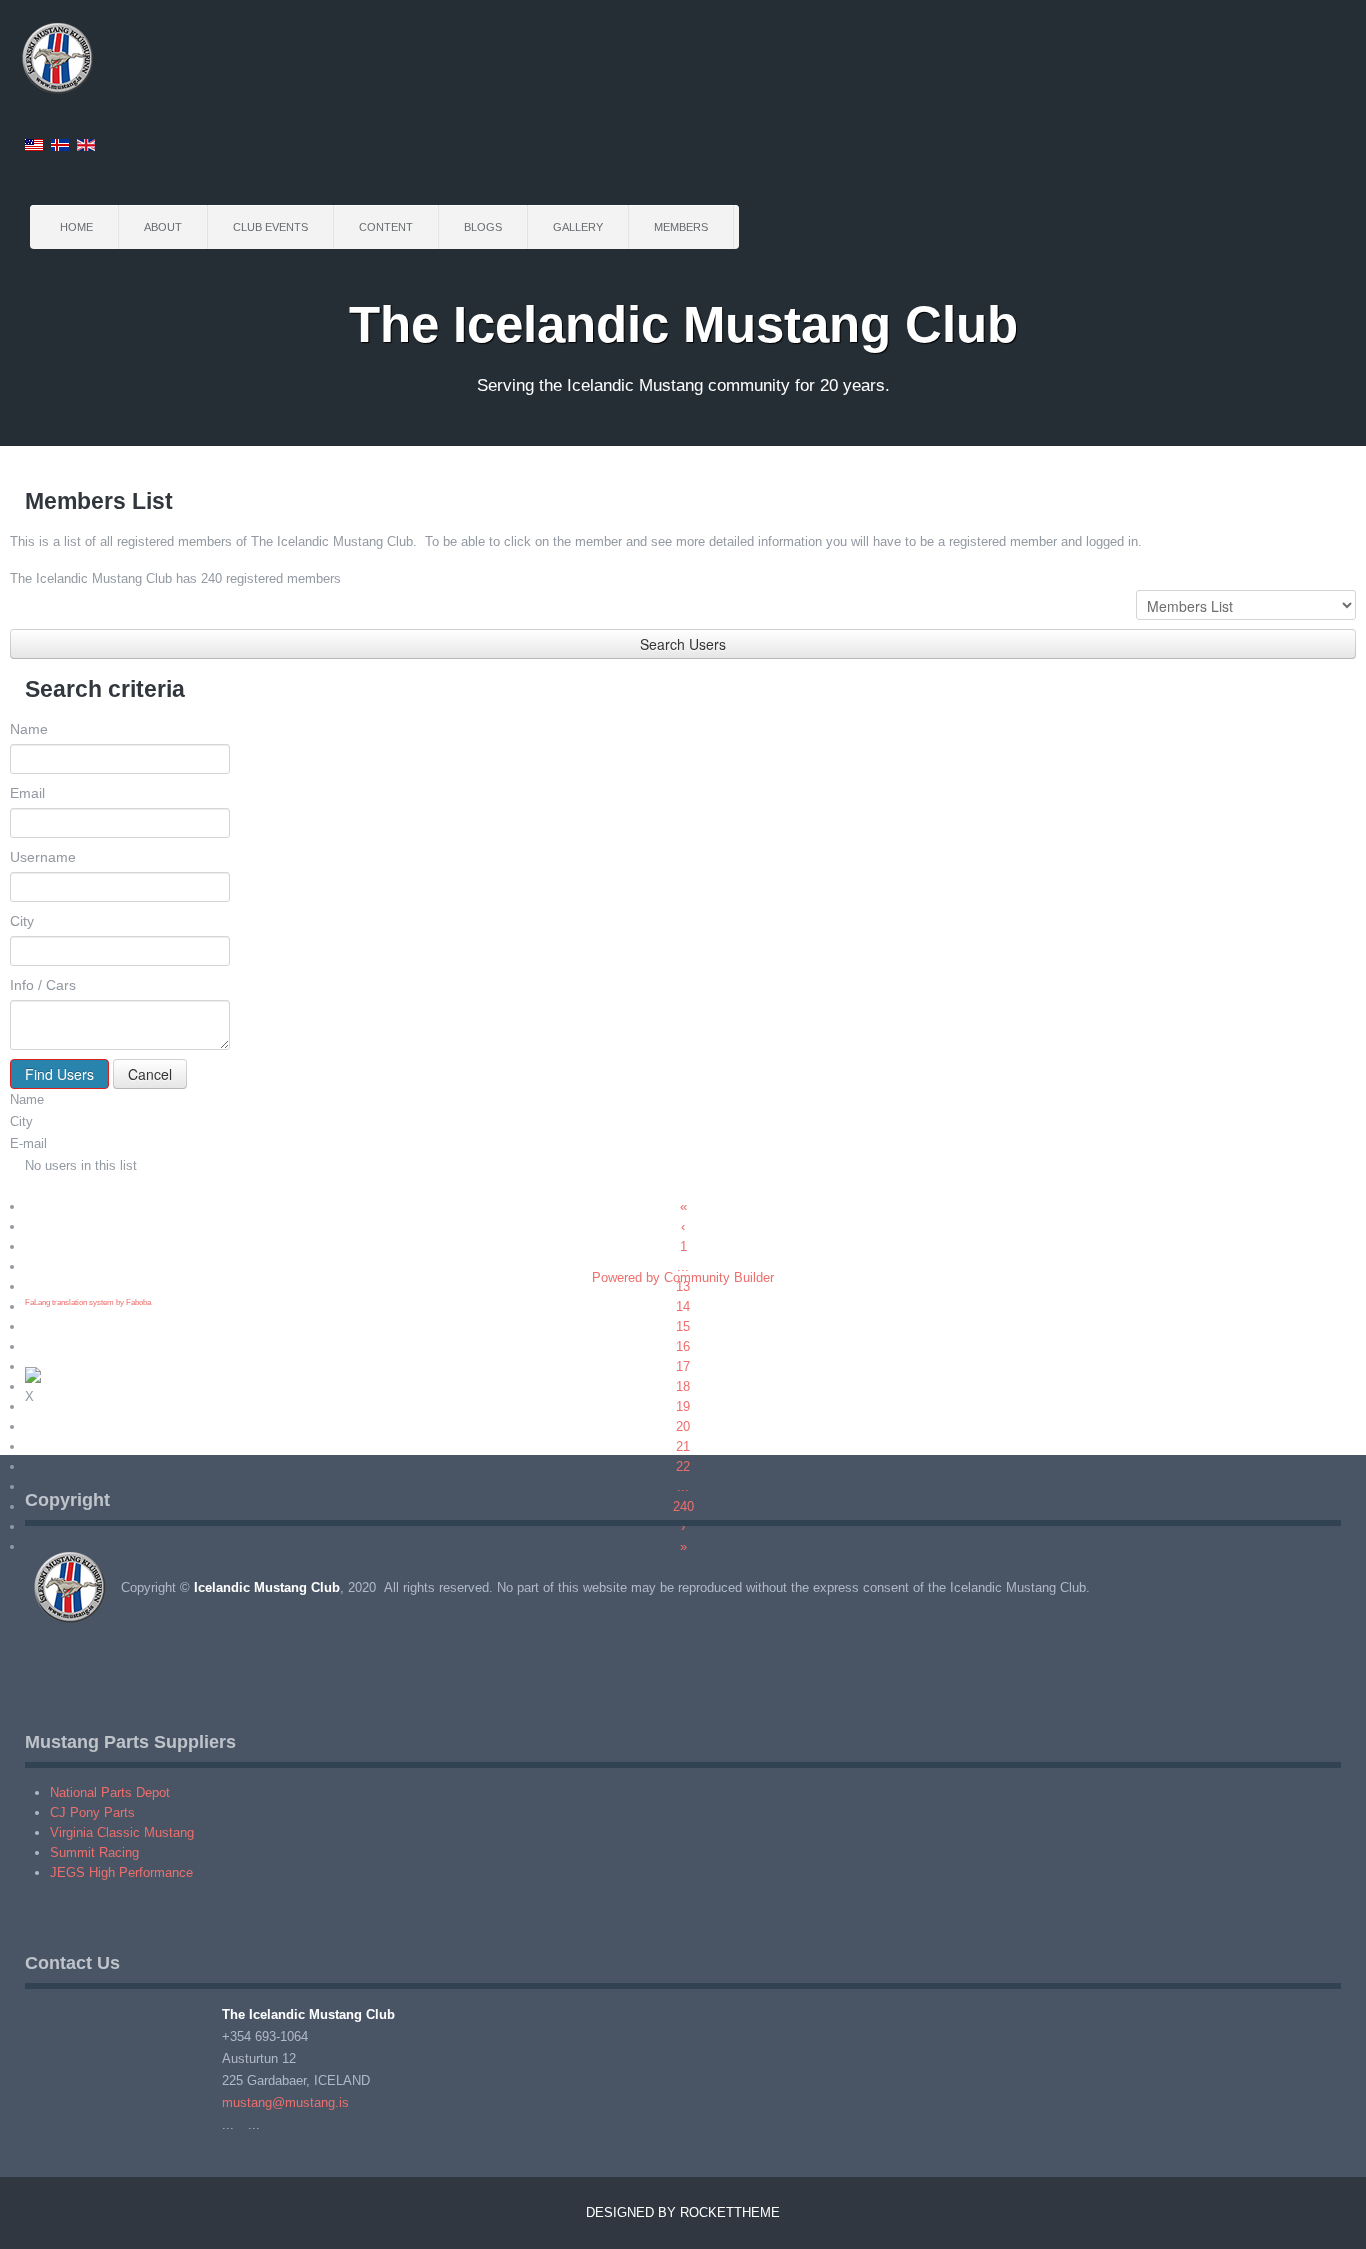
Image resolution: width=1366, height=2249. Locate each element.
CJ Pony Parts (92, 1812)
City (22, 921)
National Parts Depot (110, 1792)
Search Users (683, 644)
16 (683, 1346)
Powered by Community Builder (683, 1277)
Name (29, 729)
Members (681, 227)
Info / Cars (43, 985)
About (163, 227)
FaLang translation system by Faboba (88, 1302)
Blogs (483, 227)
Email (27, 793)
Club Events (270, 227)
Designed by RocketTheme (683, 2212)
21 (683, 1446)
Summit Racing (94, 1852)
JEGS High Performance (121, 1872)
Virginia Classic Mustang (122, 1832)
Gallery (578, 227)
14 (683, 1306)
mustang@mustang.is (285, 2102)
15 (683, 1326)
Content (386, 227)
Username (43, 857)
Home (76, 227)
